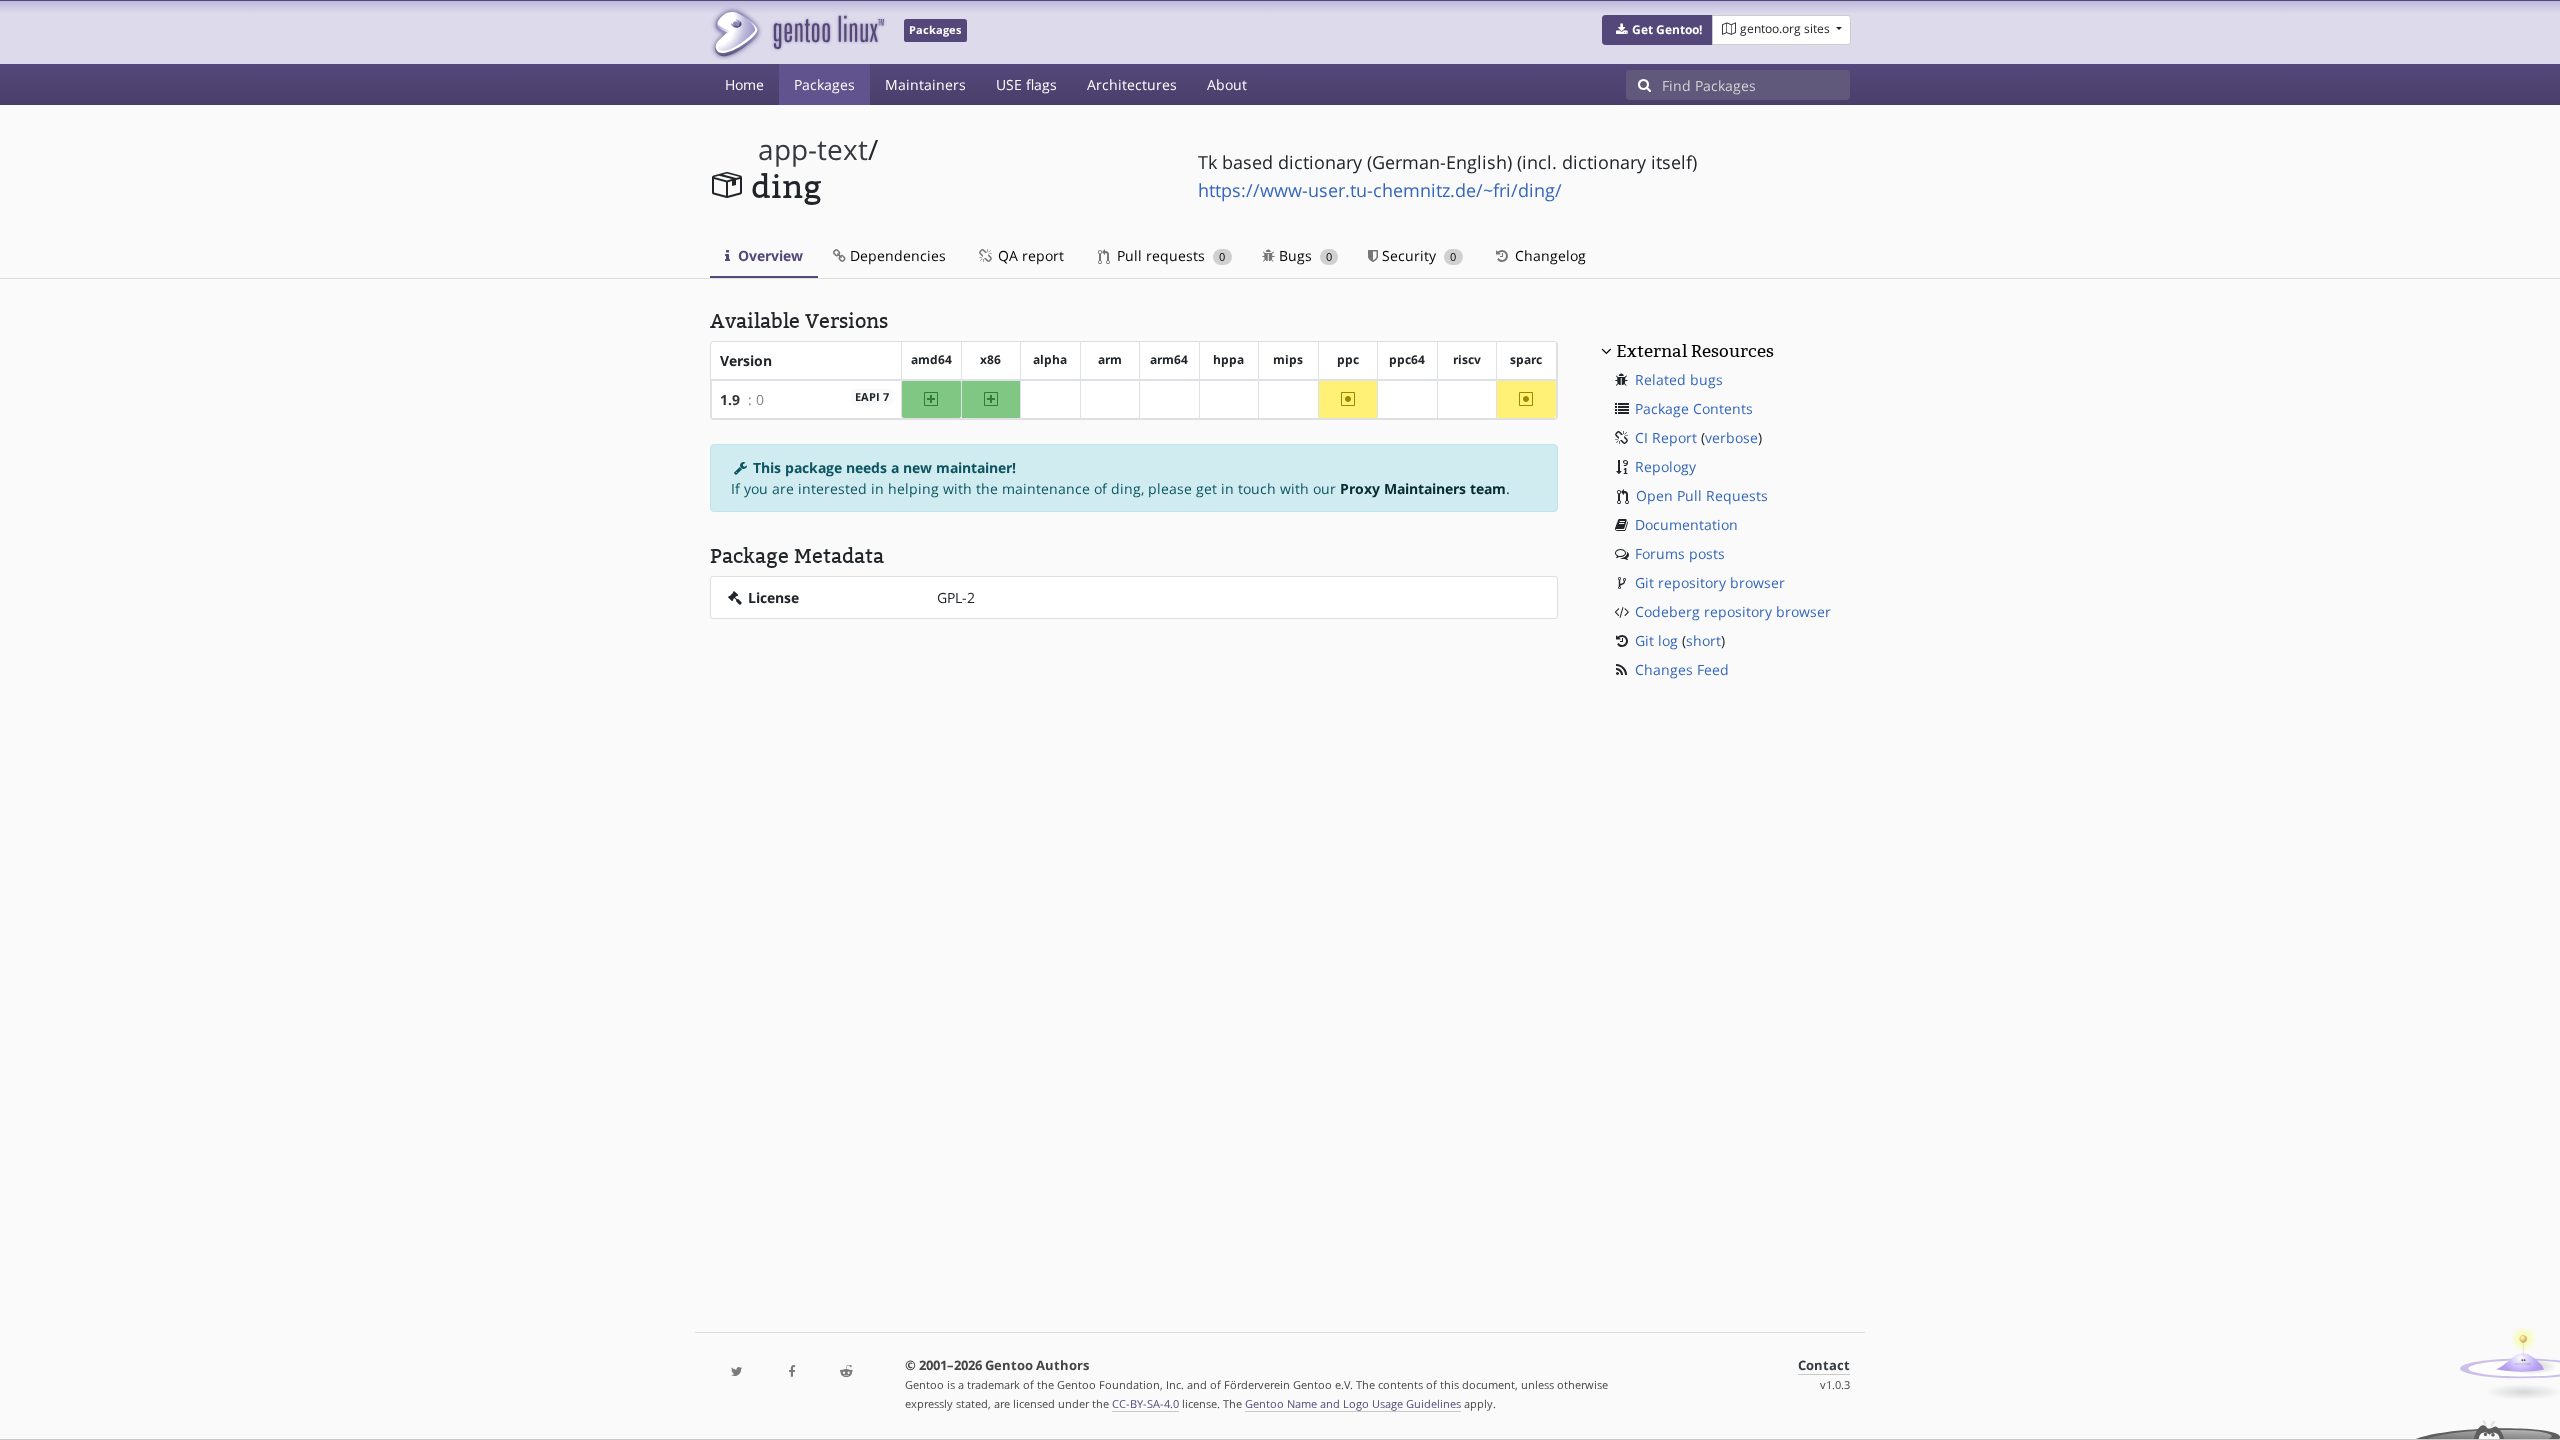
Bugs (1303, 255)
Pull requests (1169, 255)
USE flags (1026, 84)
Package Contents (1694, 408)
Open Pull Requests (1702, 495)
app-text (813, 149)
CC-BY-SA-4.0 (1145, 1403)
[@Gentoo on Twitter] (737, 1372)
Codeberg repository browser (1733, 611)
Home (744, 84)
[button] (1657, 30)
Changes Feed (1682, 669)
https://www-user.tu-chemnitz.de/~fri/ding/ (1380, 190)
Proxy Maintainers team (1423, 488)
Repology (1665, 466)
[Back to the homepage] (797, 32)
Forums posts (1680, 553)
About (1227, 84)
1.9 (730, 399)
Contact (1824, 1365)
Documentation (1686, 524)
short (1703, 640)
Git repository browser (1710, 582)
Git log (1656, 640)
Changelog (1548, 255)
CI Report (1666, 437)
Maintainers (925, 84)
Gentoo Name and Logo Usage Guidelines (1353, 1403)
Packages (824, 84)
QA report (1029, 255)
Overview (768, 255)
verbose (1731, 437)
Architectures (1132, 84)
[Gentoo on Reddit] (846, 1372)
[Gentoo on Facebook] (791, 1372)
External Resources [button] (1695, 351)
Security (1417, 255)
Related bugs (1679, 379)
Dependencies (896, 255)
